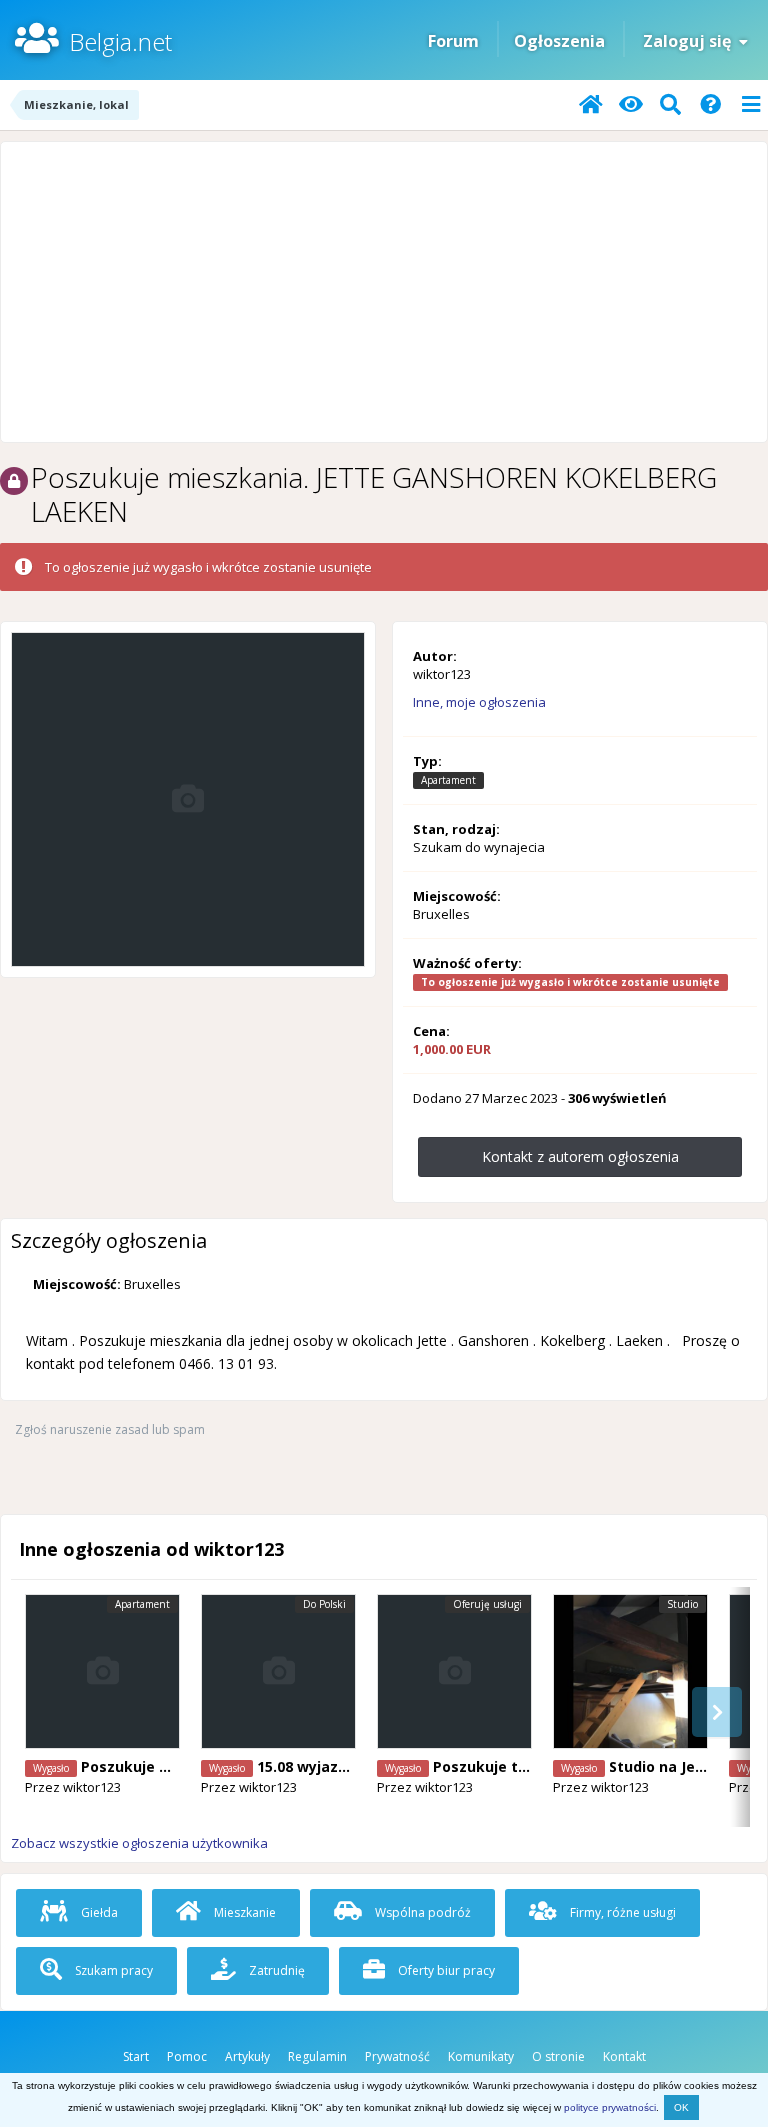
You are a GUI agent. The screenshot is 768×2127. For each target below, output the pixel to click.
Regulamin (317, 2056)
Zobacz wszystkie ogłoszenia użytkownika (139, 1843)
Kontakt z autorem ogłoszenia (580, 1156)
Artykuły (247, 2056)
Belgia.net (120, 41)
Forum (453, 41)
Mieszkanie (243, 1912)
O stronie (558, 2056)
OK (681, 2107)
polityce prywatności (610, 2107)
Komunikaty (481, 2056)
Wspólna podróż (421, 1912)
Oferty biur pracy (445, 1970)
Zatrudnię (275, 1970)
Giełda (98, 1912)
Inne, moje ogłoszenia (479, 702)
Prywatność (397, 2056)
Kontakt (624, 2056)
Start (136, 2056)
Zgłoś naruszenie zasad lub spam (110, 1429)
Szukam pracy (112, 1970)
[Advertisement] (384, 292)
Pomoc (187, 2056)
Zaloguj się (691, 41)
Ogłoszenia (559, 41)
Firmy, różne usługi (621, 1912)
